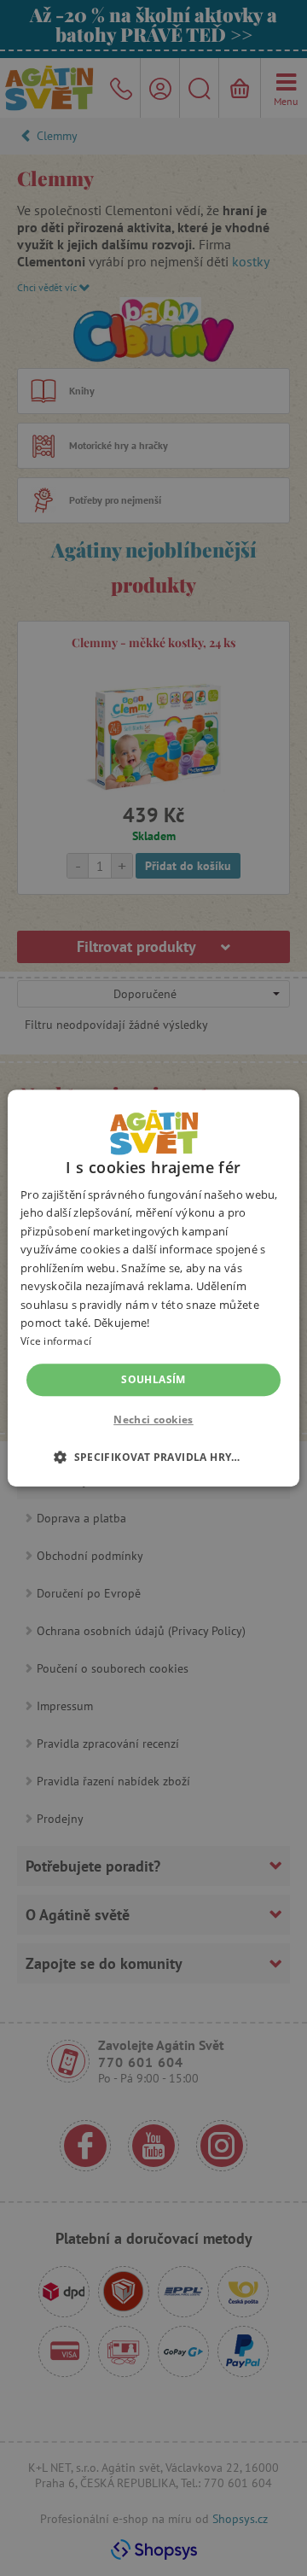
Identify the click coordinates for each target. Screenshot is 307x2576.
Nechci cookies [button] (153, 1419)
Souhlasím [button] (153, 1379)
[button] (153, 1457)
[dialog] (153, 1288)
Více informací (56, 1342)
